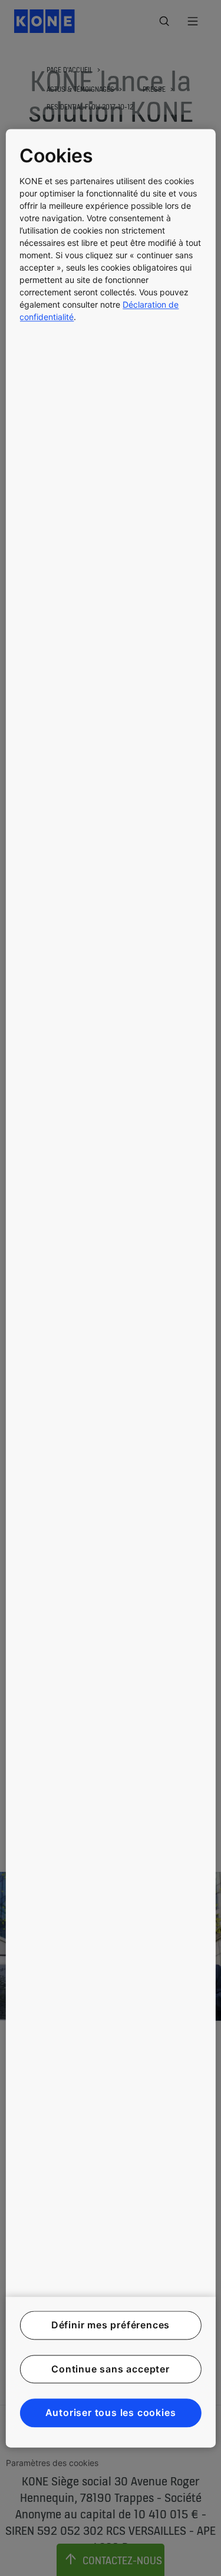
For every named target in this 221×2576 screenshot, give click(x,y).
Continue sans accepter (111, 2369)
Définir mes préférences (111, 2325)
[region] (110, 1288)
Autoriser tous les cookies (111, 2413)
